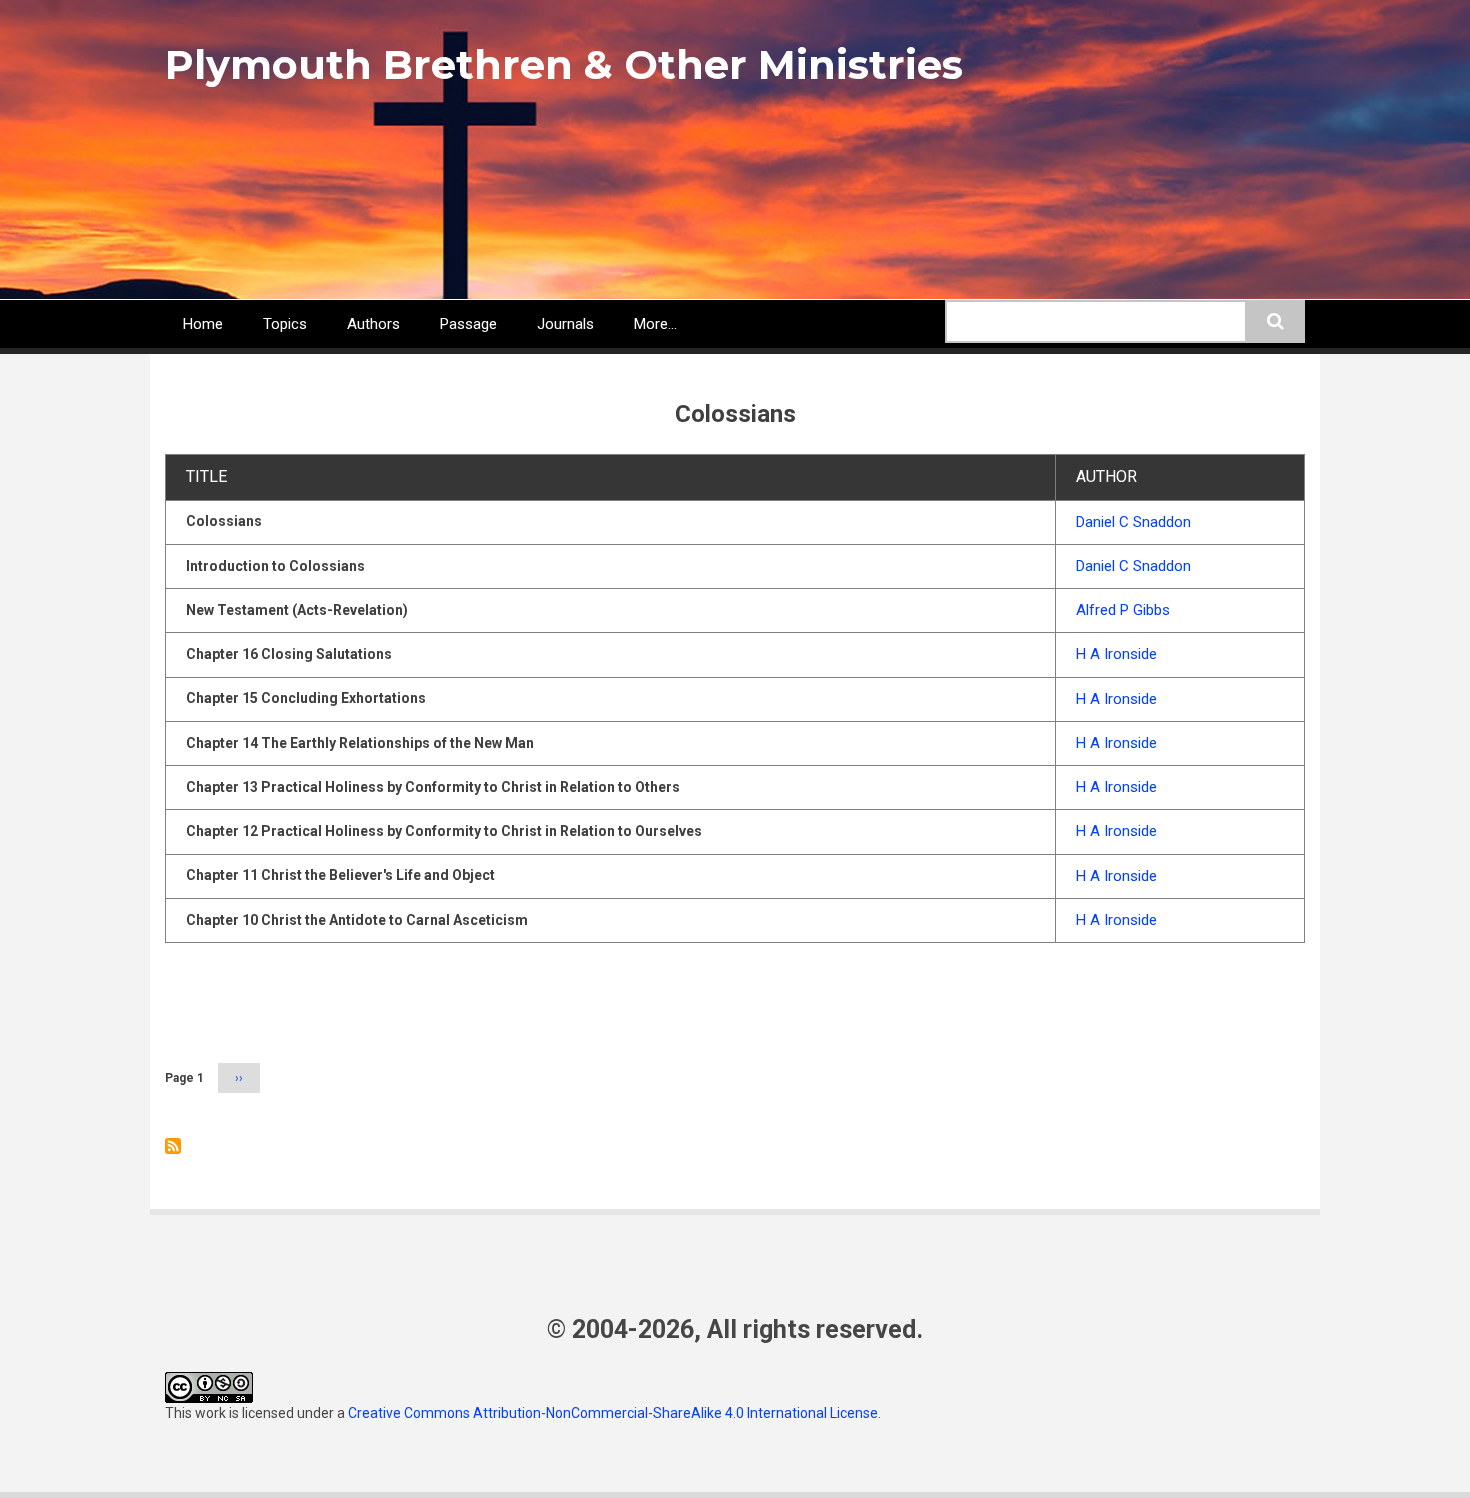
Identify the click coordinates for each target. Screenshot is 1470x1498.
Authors (373, 324)
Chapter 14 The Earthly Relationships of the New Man (360, 743)
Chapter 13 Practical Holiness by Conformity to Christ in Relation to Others (433, 787)
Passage (468, 324)
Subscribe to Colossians (173, 1146)
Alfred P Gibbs (1123, 610)
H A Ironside (1116, 654)
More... (655, 324)
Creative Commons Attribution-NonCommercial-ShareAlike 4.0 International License (613, 1413)
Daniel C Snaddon (1133, 522)
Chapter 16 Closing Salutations (289, 654)
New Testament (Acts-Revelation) (297, 610)
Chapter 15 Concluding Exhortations (306, 698)
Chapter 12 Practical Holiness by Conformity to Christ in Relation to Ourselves (444, 831)
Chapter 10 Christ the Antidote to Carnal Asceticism (357, 920)
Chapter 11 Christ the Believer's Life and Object (340, 875)
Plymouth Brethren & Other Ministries (564, 64)
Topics (285, 324)
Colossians (224, 521)
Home (203, 324)
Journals (565, 324)
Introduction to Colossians (275, 566)
